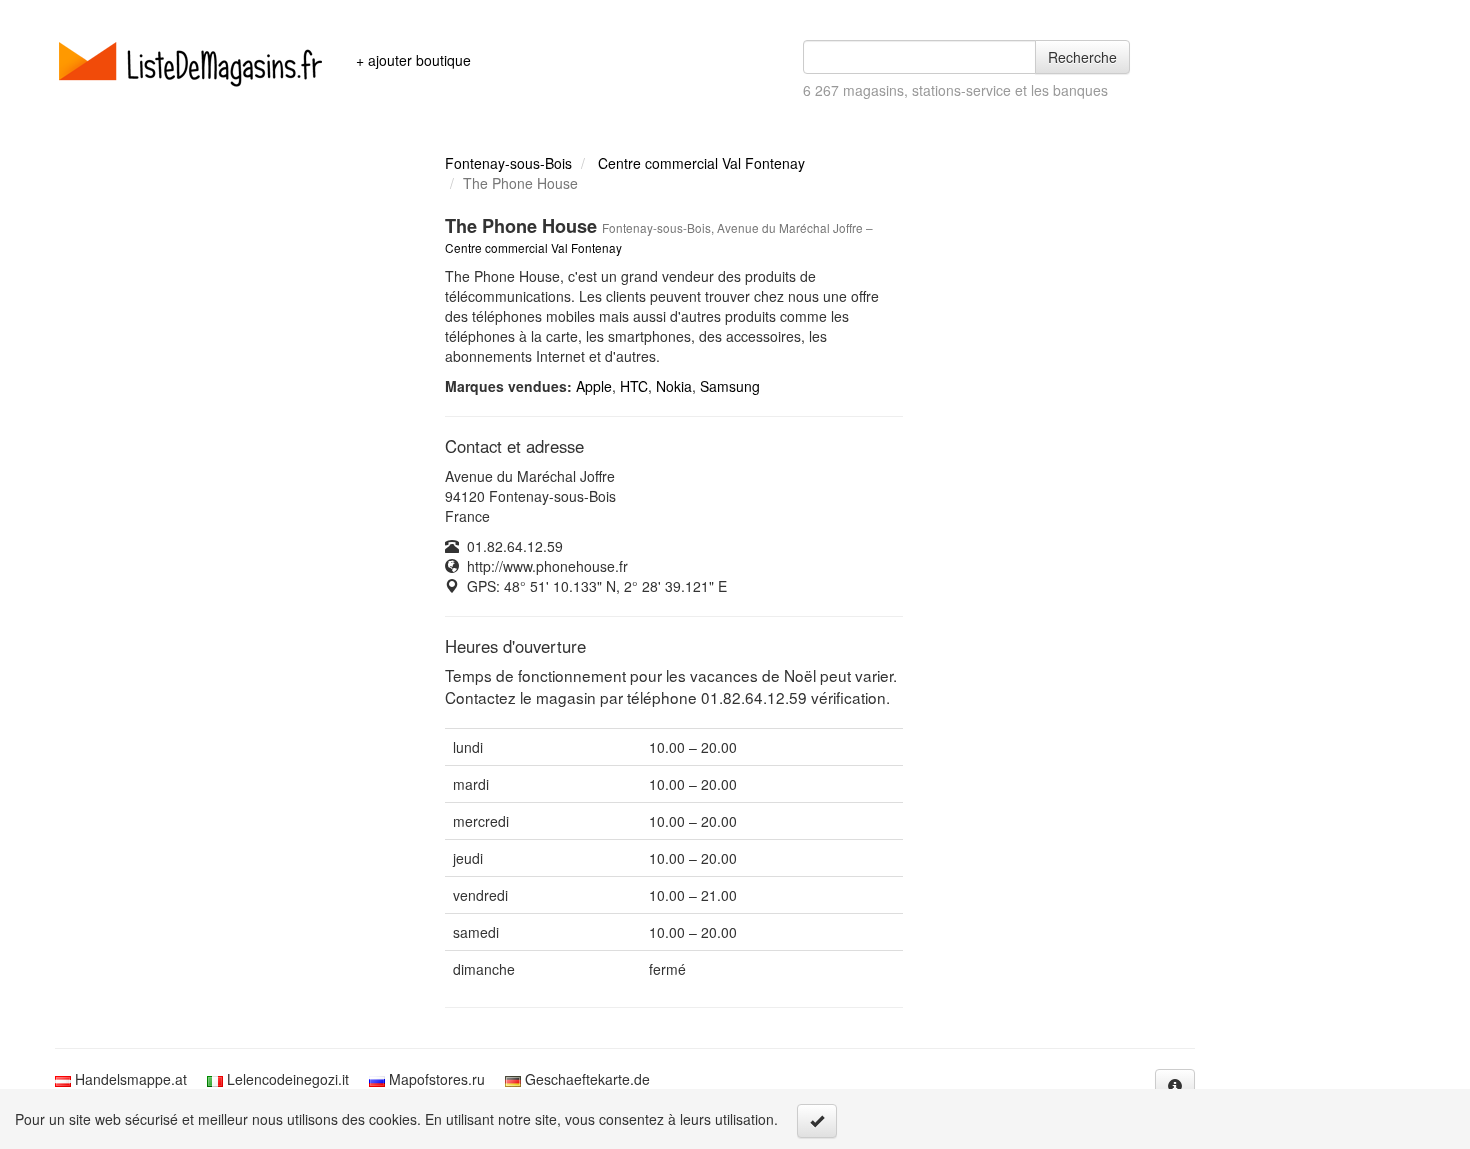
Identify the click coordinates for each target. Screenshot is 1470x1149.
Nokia (674, 386)
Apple (594, 386)
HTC (634, 386)
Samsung (730, 386)
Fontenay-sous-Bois (508, 163)
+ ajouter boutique (413, 60)
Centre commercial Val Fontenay (701, 163)
